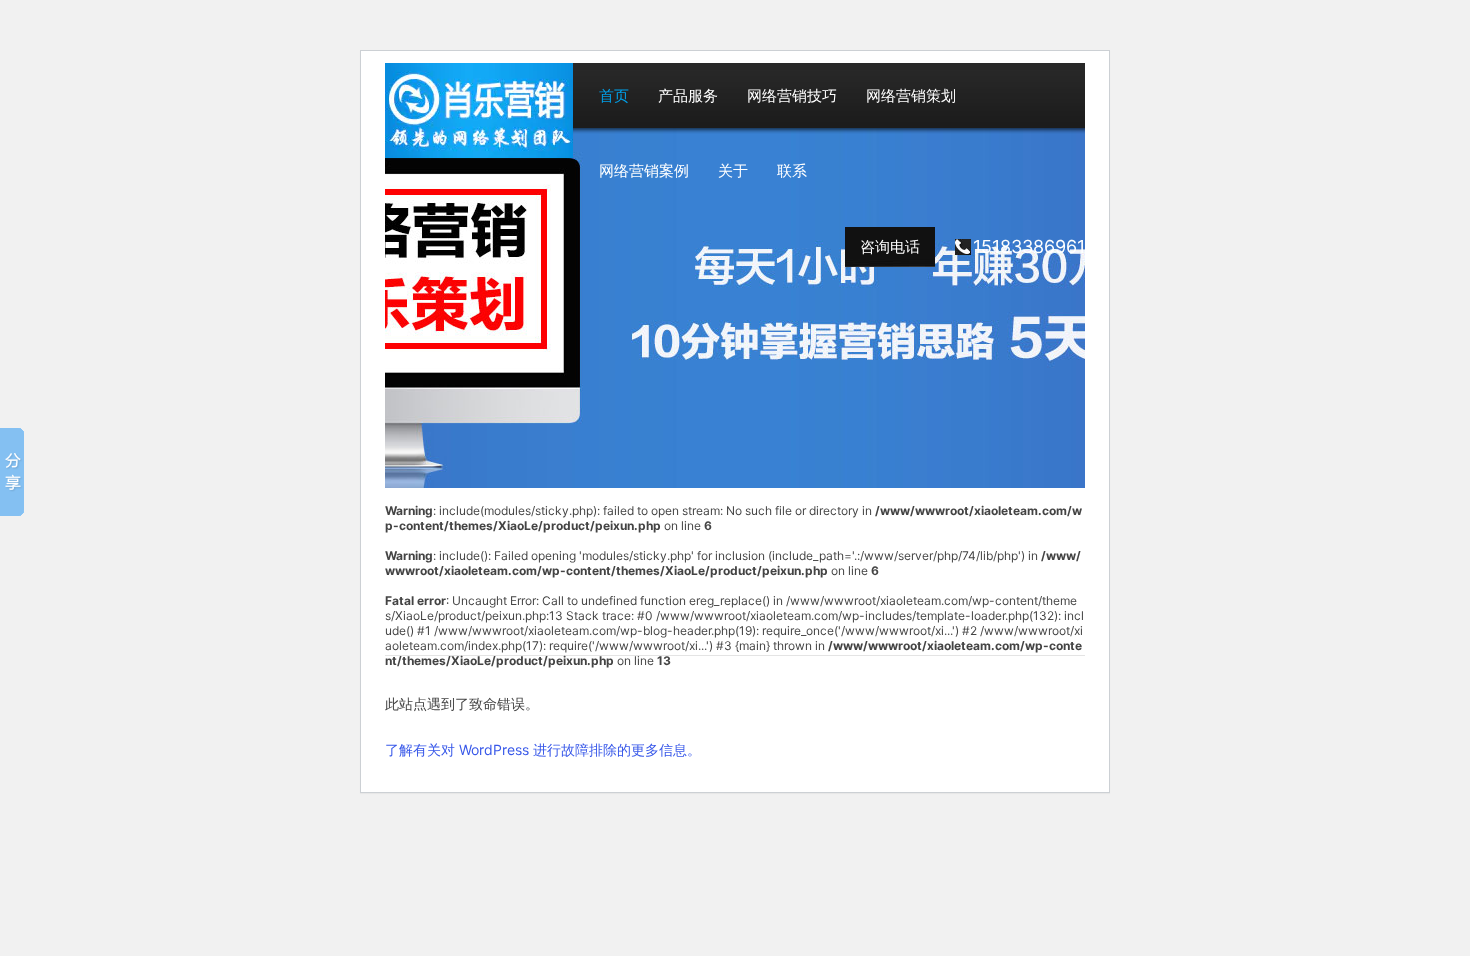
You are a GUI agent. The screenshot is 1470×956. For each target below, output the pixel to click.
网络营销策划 (911, 95)
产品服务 (688, 95)
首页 (614, 95)
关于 (733, 170)
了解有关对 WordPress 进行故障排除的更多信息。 (543, 749)
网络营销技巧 (792, 95)
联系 (792, 170)
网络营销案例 (644, 170)
